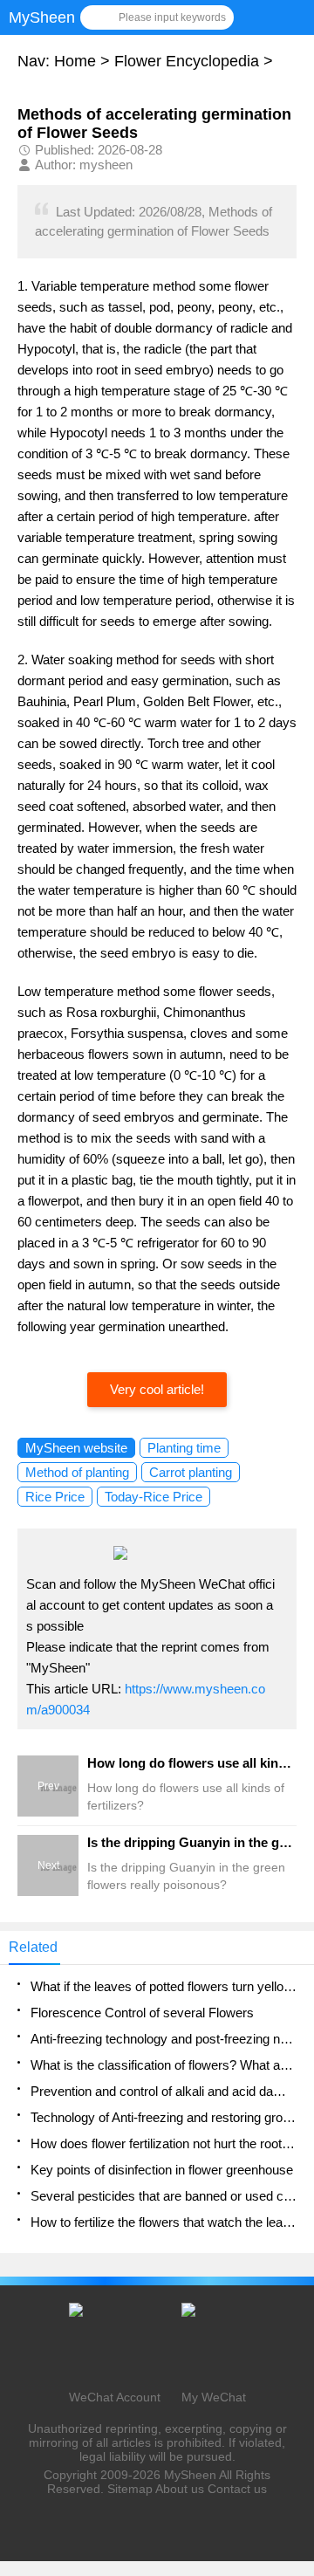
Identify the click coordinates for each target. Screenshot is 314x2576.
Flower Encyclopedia (187, 61)
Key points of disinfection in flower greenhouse (162, 2170)
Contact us (237, 2489)
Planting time (184, 1448)
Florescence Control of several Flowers (142, 2013)
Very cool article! (157, 1389)
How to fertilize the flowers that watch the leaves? (164, 2222)
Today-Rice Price (154, 1497)
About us (180, 2489)
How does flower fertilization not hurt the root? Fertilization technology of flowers (164, 2143)
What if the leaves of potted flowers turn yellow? (164, 1986)
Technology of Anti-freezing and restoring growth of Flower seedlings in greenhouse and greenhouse (164, 2117)
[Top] (296, 2300)
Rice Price (55, 1497)
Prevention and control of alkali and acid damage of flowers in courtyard (164, 2091)
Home (75, 61)
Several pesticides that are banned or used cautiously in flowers (164, 2196)
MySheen (190, 2475)
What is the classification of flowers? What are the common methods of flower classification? (164, 2065)
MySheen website (76, 1448)
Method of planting (77, 1472)
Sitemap (130, 2489)
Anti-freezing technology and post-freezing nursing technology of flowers (164, 2039)
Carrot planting (191, 1472)
